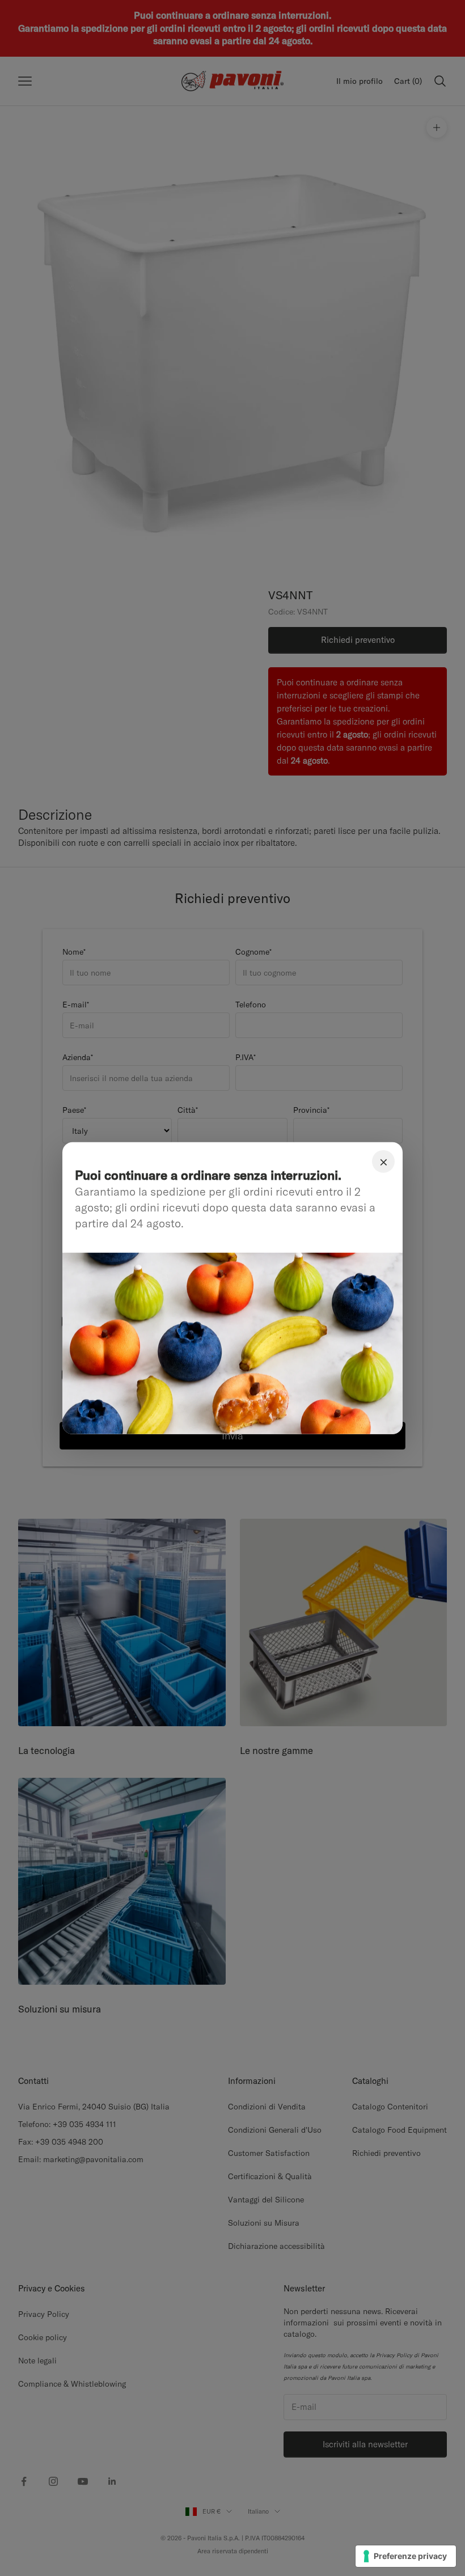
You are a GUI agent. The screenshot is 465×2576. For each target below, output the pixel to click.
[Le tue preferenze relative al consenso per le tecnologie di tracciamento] (406, 2556)
